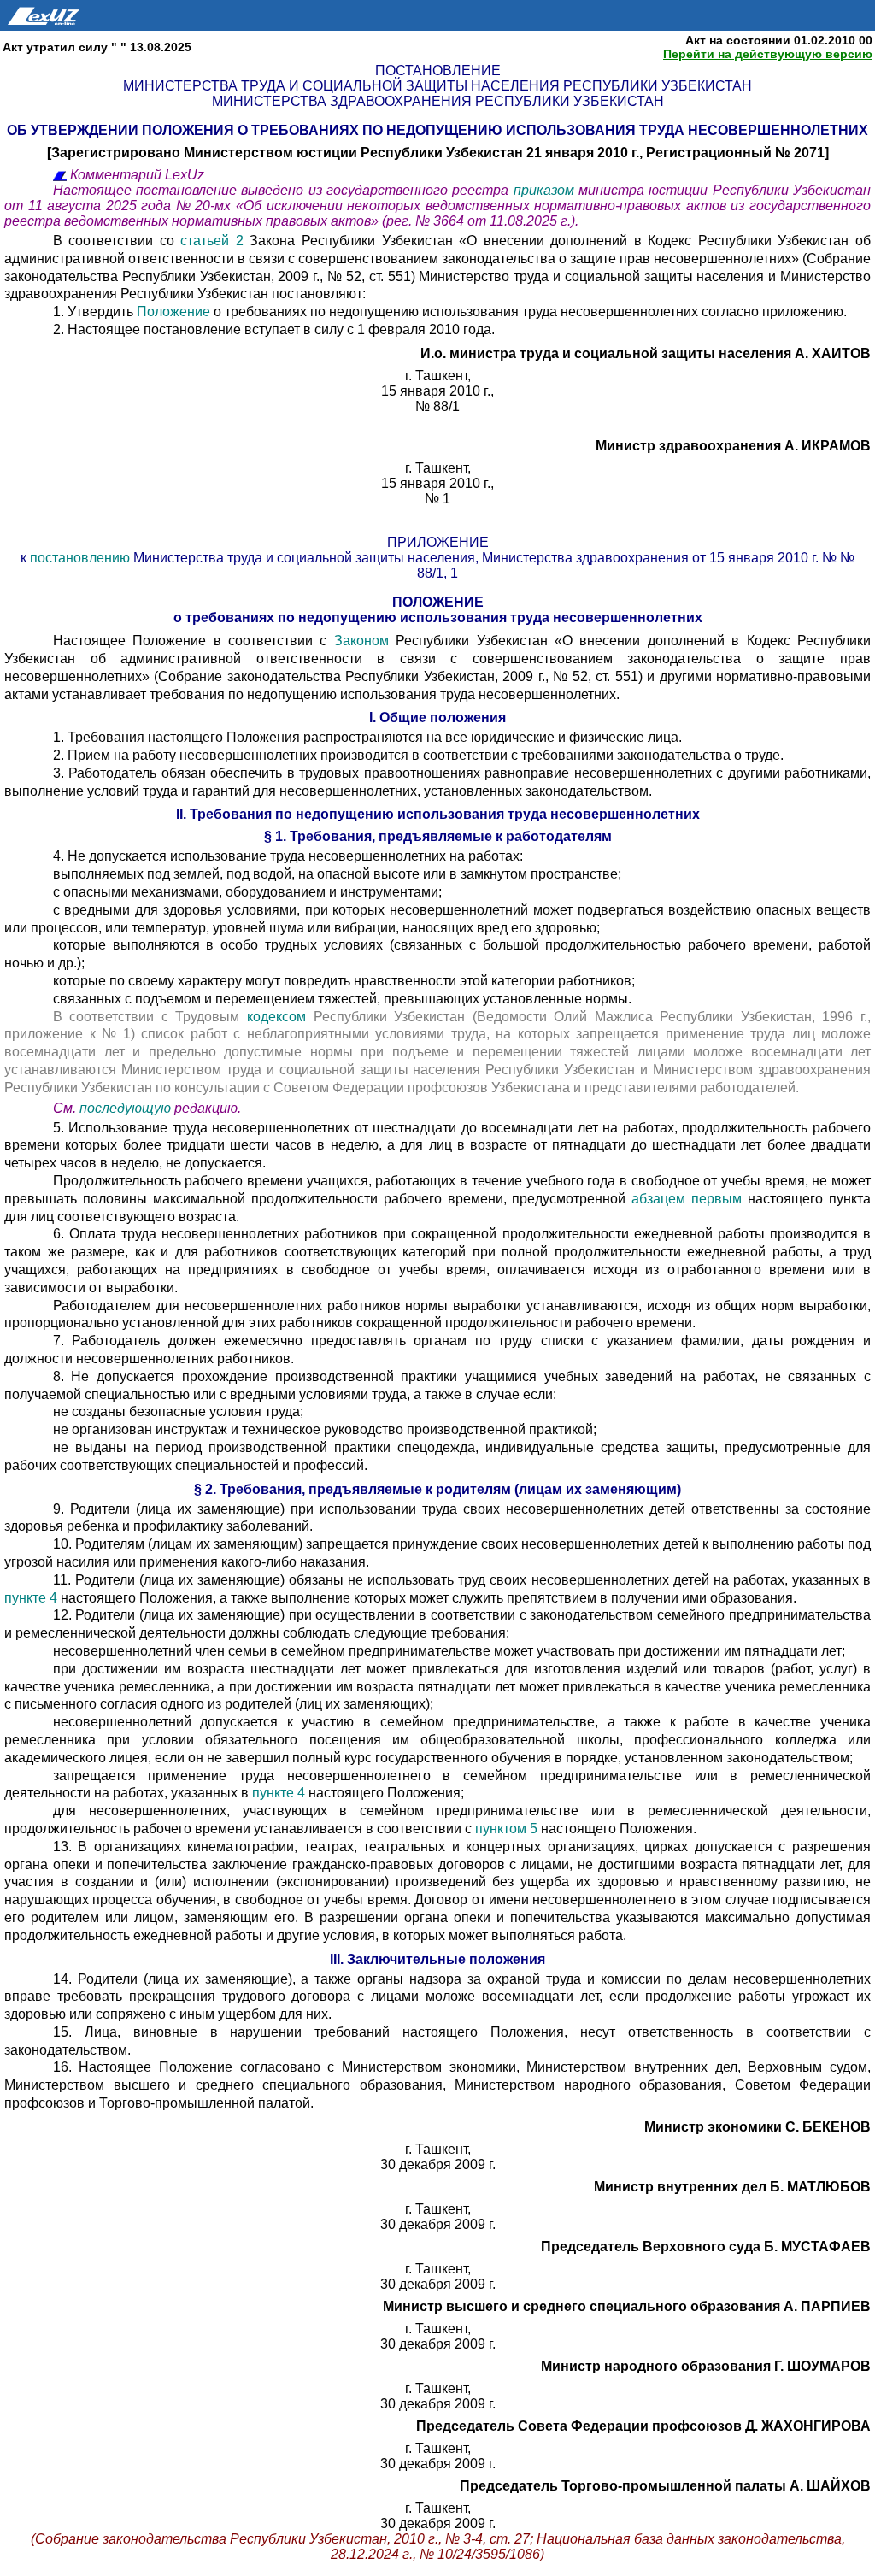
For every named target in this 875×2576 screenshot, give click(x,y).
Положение (173, 312)
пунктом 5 (508, 1829)
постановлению (82, 558)
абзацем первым (690, 1199)
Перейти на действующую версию (768, 54)
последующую (125, 1108)
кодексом (276, 1017)
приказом (546, 190)
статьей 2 (212, 241)
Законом (357, 641)
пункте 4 (32, 1598)
